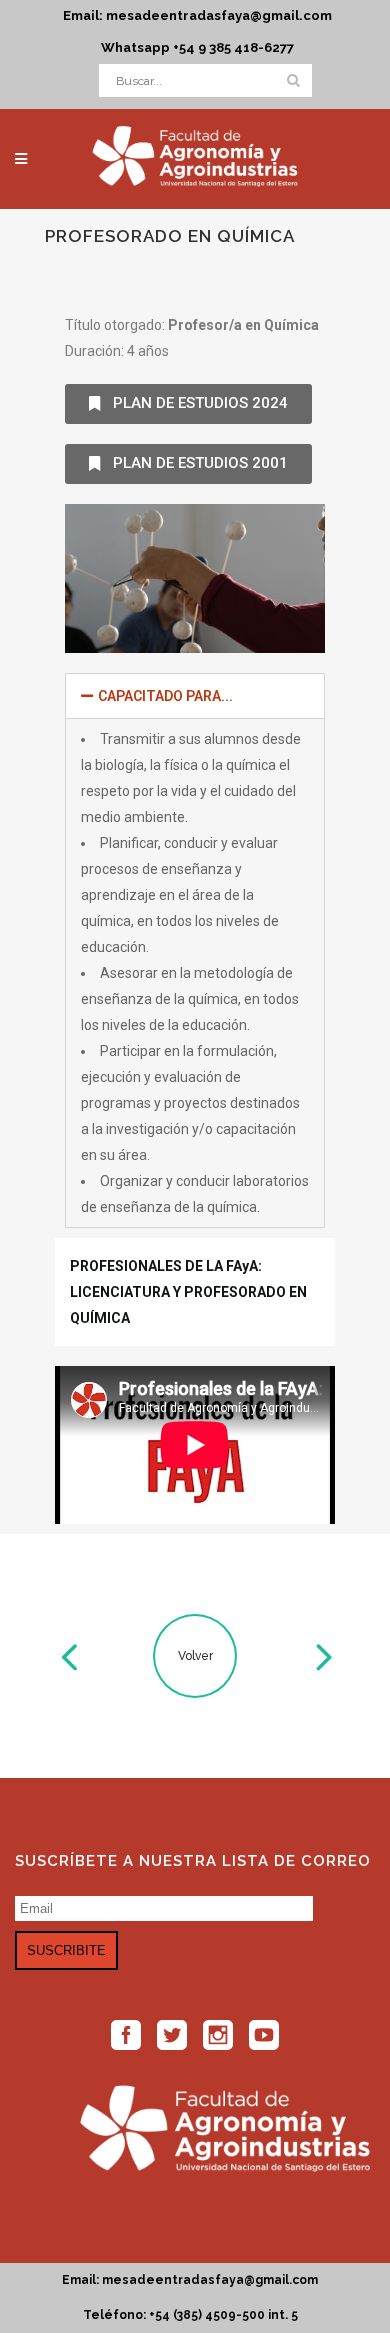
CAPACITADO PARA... (165, 696)
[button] (188, 404)
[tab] (195, 696)
